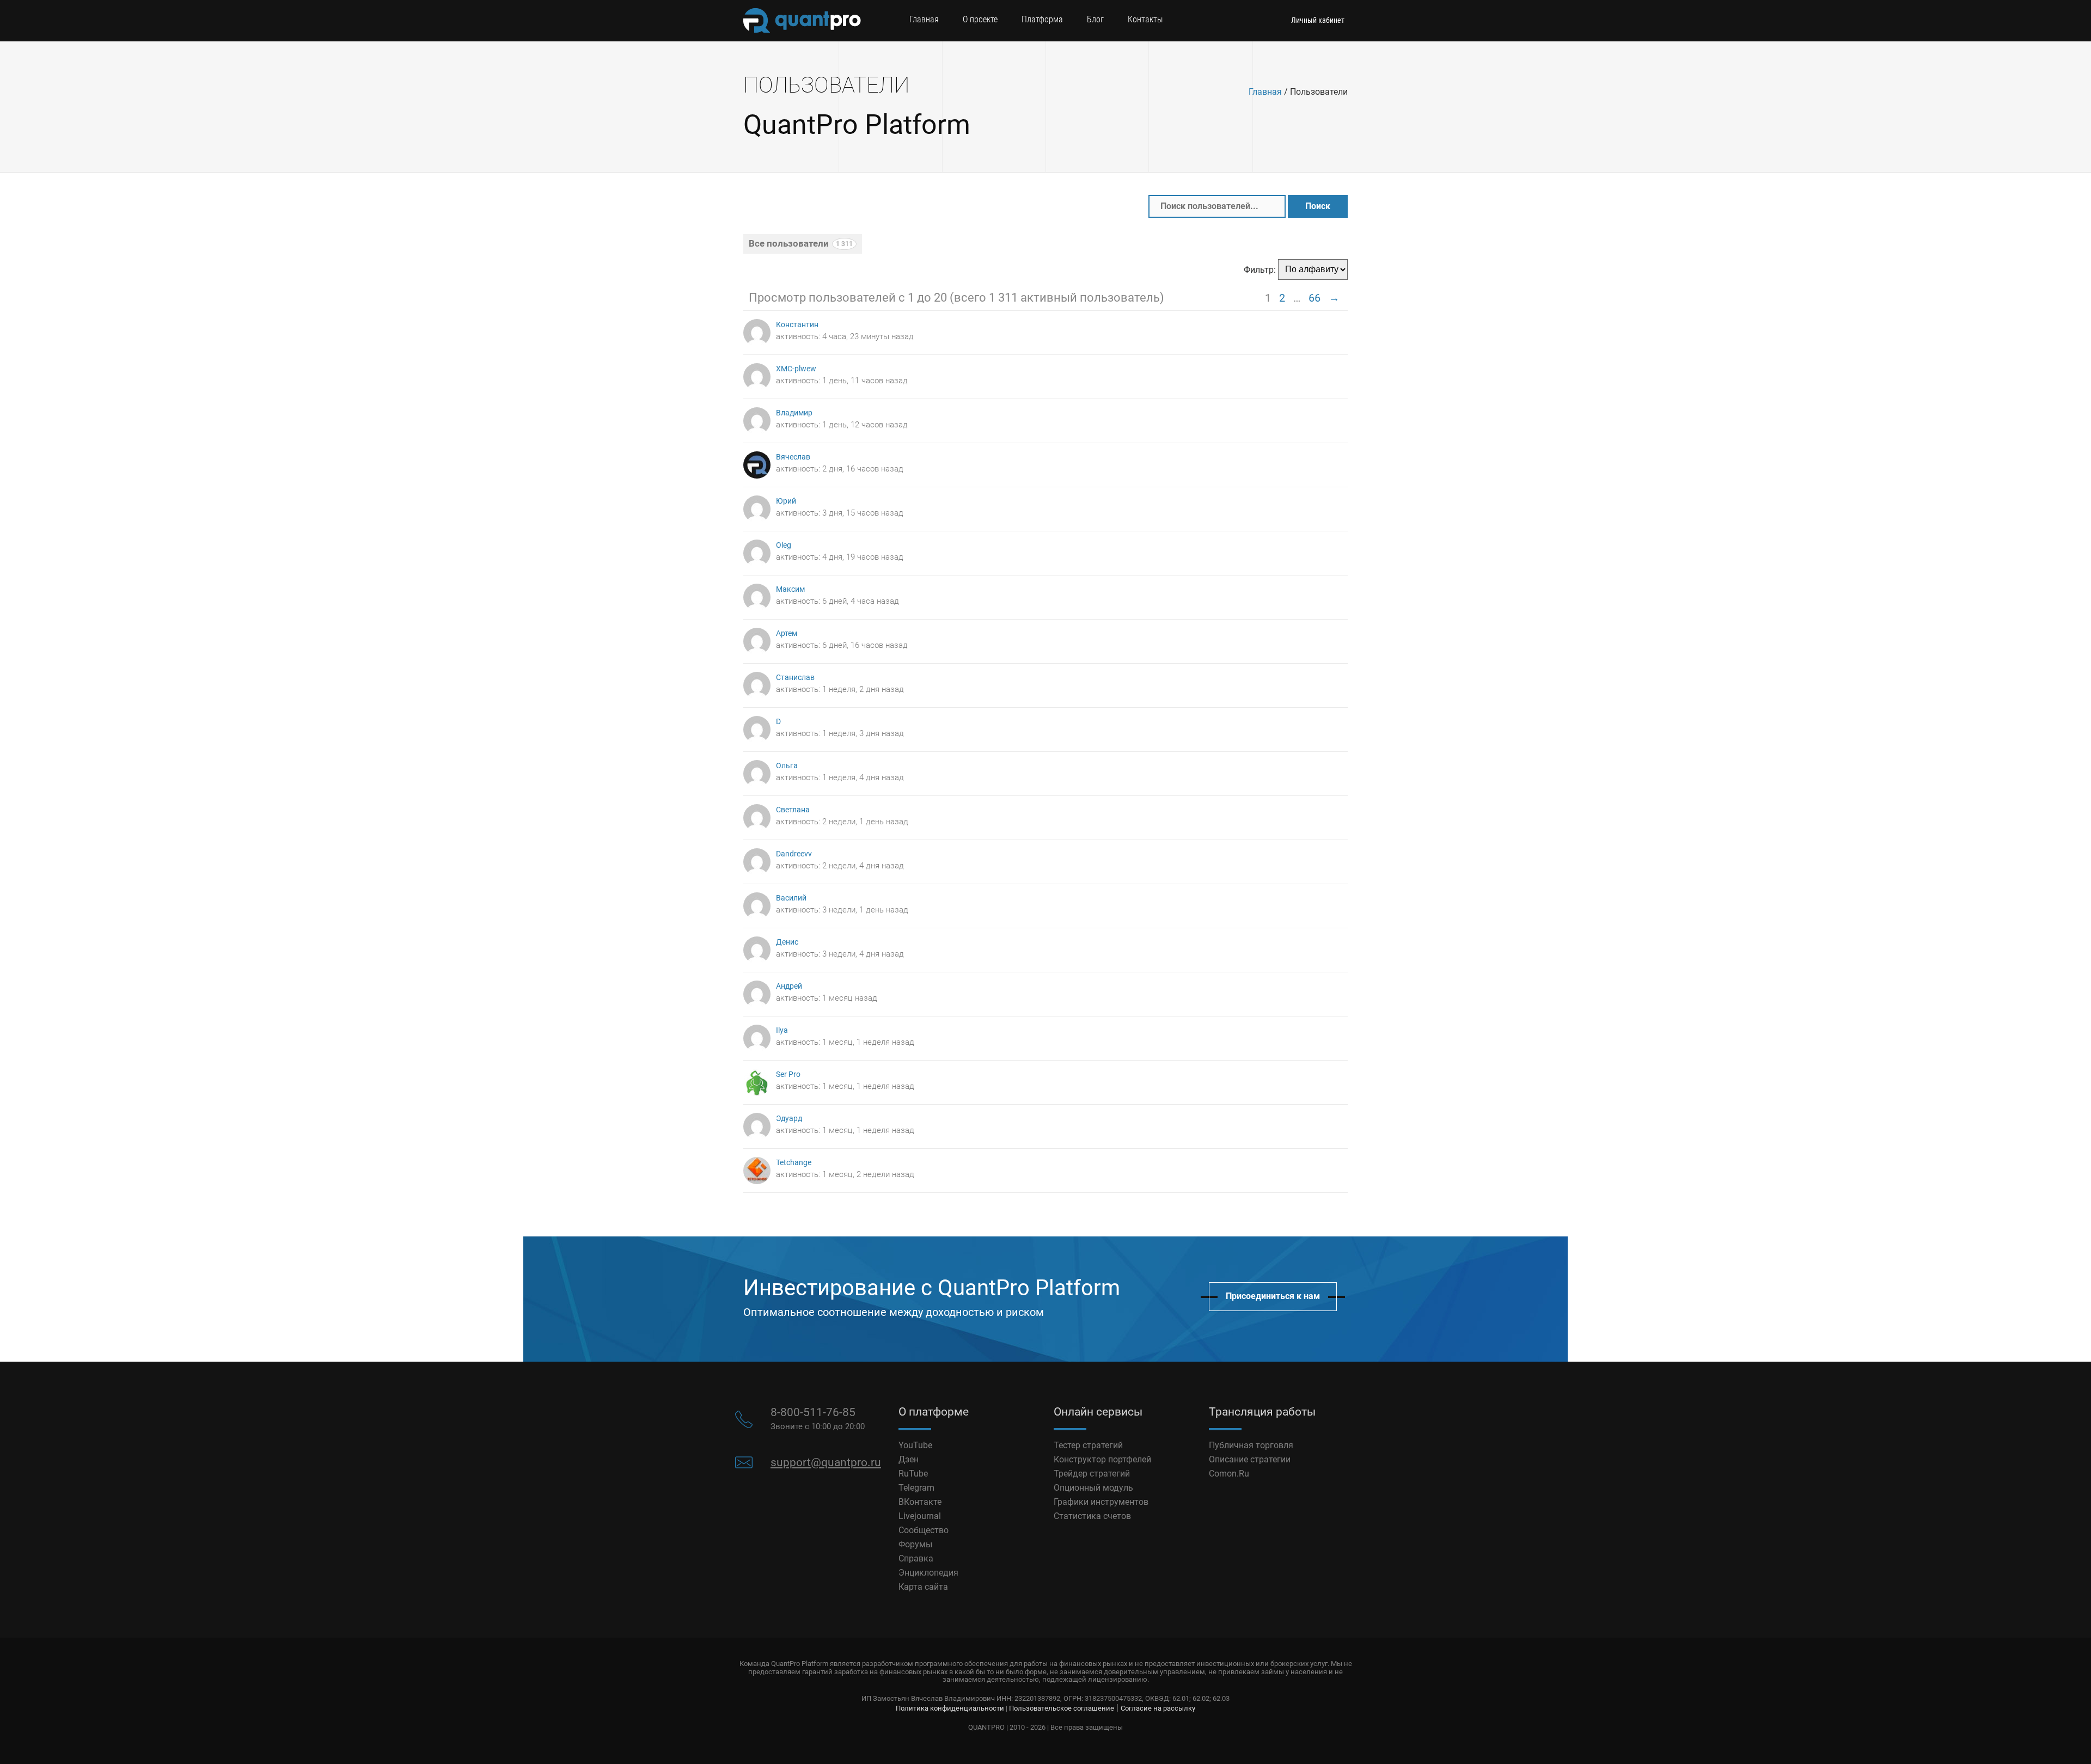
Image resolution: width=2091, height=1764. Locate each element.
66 (1314, 298)
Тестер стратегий (1088, 1445)
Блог (1095, 19)
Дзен (909, 1459)
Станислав (795, 678)
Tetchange (794, 1163)
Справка (916, 1558)
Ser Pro (788, 1074)
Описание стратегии (1250, 1459)
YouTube (915, 1445)
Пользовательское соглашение (1062, 1708)
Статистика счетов (1092, 1516)
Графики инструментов (1101, 1502)
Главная (924, 19)
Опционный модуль (1093, 1488)
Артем (787, 633)
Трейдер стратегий (1092, 1474)
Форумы (915, 1544)
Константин (797, 325)
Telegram (916, 1488)
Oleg (784, 545)
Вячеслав (793, 457)
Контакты (1145, 19)
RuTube (913, 1474)
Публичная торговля (1251, 1445)
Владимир (794, 413)
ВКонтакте (920, 1502)
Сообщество (924, 1530)
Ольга (787, 766)
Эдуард (789, 1119)
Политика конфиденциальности (950, 1708)
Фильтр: (1260, 269)
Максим (790, 589)
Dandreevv (794, 854)
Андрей (789, 986)
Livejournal (920, 1516)
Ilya (782, 1030)
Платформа (1042, 19)
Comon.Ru (1229, 1474)
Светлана (793, 810)
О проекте (980, 19)
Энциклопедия (928, 1573)
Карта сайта (923, 1587)
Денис (787, 942)
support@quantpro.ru (826, 1462)
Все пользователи (801, 243)
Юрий (786, 501)
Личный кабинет (1318, 20)
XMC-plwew (796, 369)
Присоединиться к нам (1273, 1296)
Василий (791, 898)
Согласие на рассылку (1158, 1708)
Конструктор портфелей (1102, 1459)
